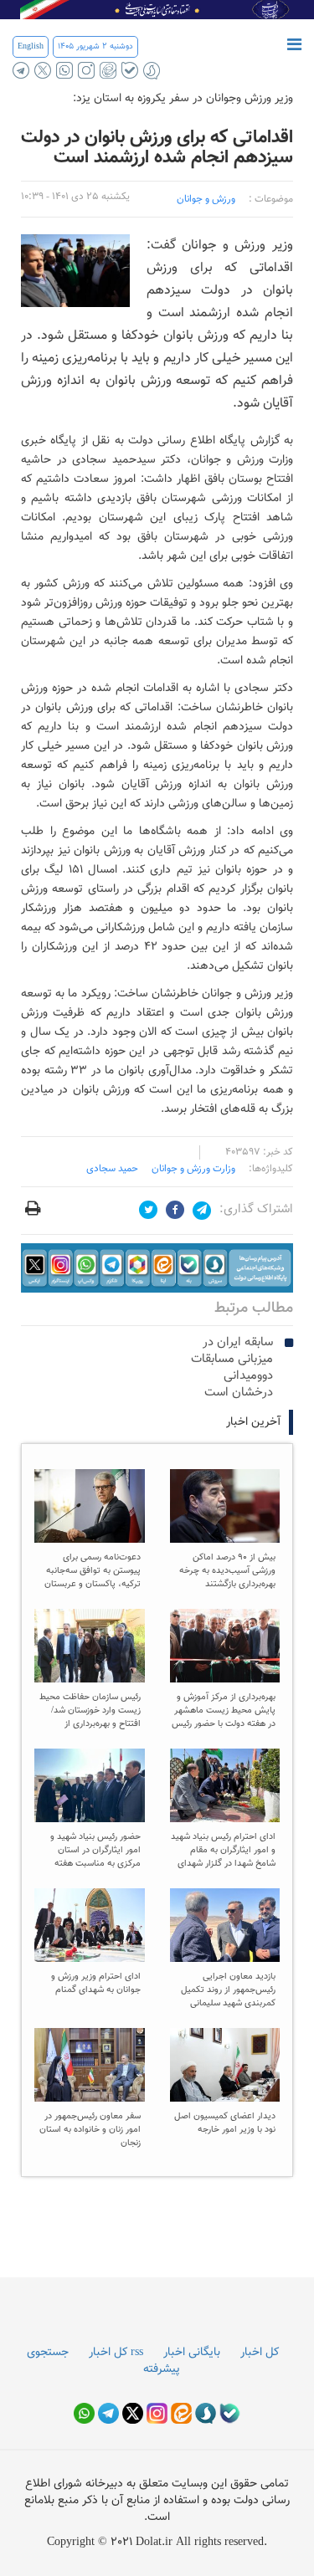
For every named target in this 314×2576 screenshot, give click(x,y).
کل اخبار (260, 2353)
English (31, 46)
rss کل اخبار (116, 2353)
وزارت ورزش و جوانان (193, 1169)
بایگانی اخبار (192, 2353)
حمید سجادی (112, 1169)
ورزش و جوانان (206, 199)
